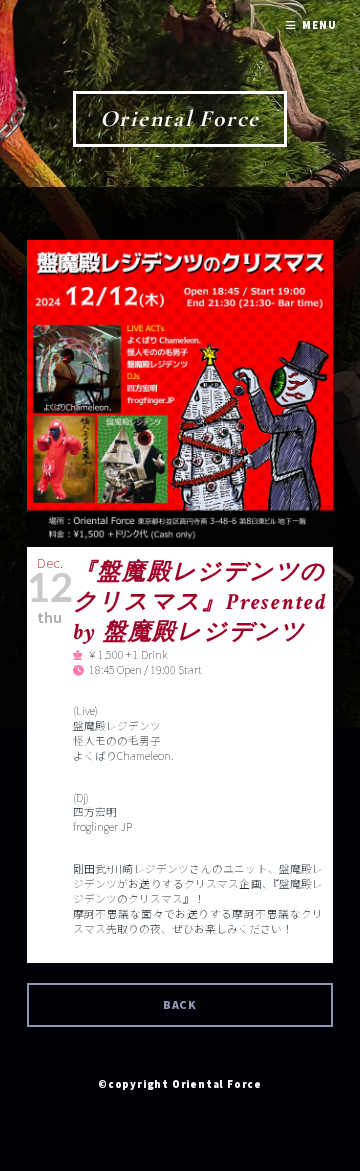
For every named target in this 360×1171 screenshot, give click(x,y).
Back (180, 1004)
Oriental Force (180, 118)
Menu (319, 25)
